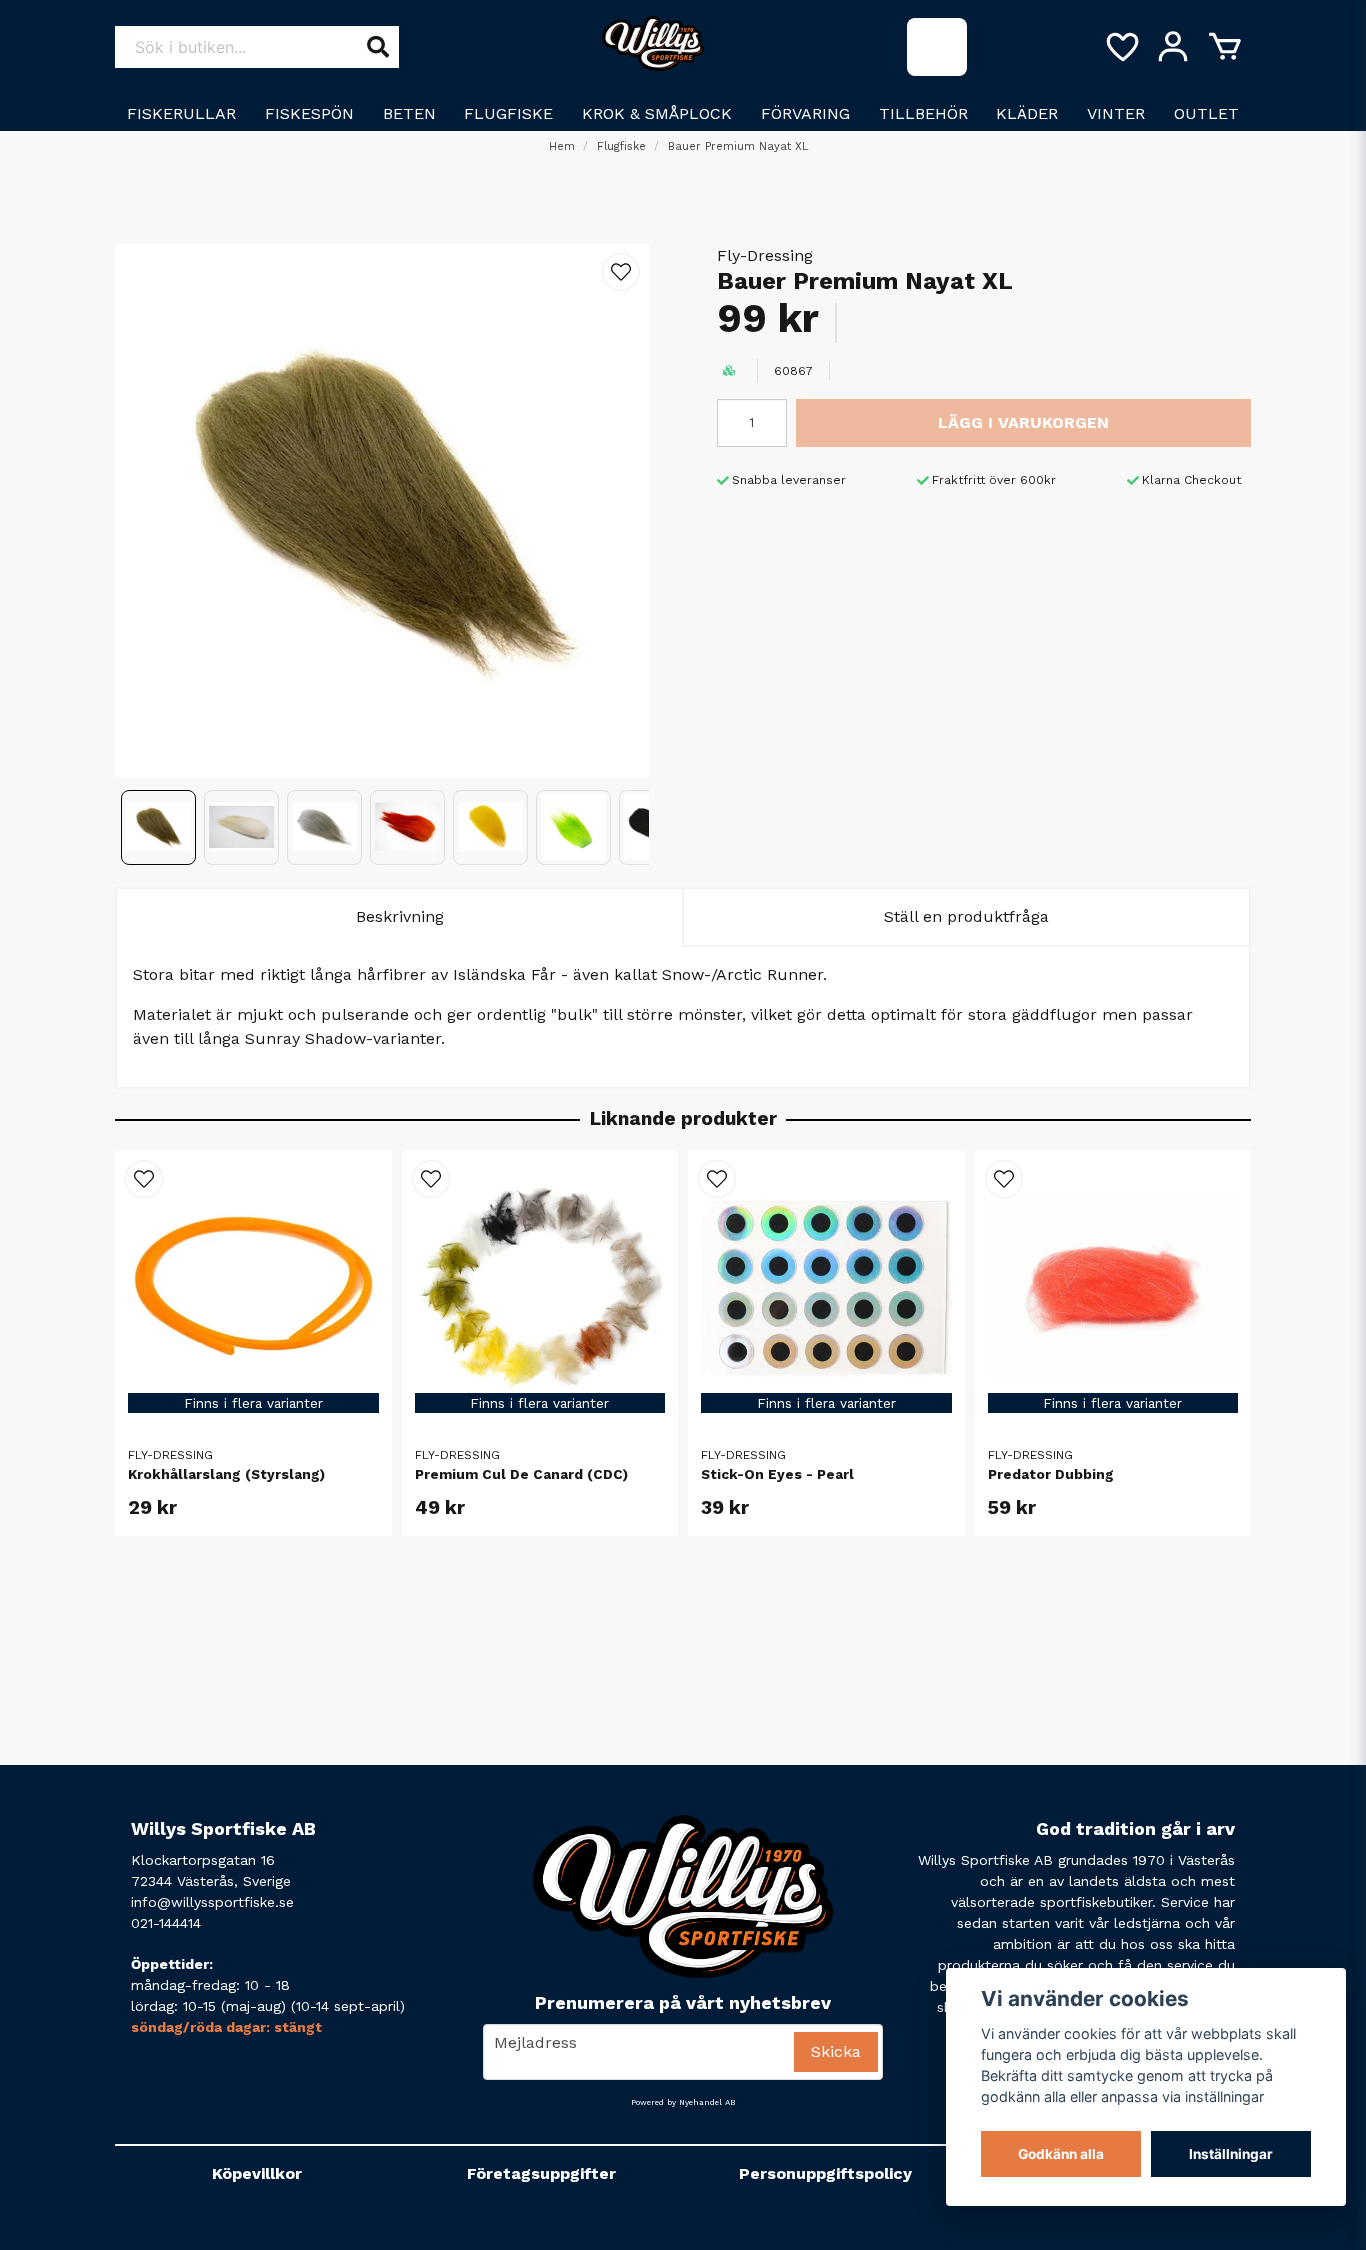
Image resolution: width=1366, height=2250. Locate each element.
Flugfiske (508, 113)
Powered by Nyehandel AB (683, 2102)
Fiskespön (309, 113)
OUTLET (1206, 113)
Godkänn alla (1061, 2154)
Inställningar (1231, 2154)
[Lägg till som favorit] (1121, 47)
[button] (621, 272)
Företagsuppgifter (541, 2173)
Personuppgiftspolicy (825, 2173)
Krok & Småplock (657, 113)
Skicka (836, 2051)
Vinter (1116, 113)
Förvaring (805, 113)
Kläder (1027, 113)
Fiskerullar (181, 113)
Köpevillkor (257, 2173)
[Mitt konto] (1173, 47)
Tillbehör (923, 113)
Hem (562, 146)
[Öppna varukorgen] (1225, 47)
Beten (409, 113)
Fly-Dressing (765, 255)
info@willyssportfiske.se (212, 1902)
